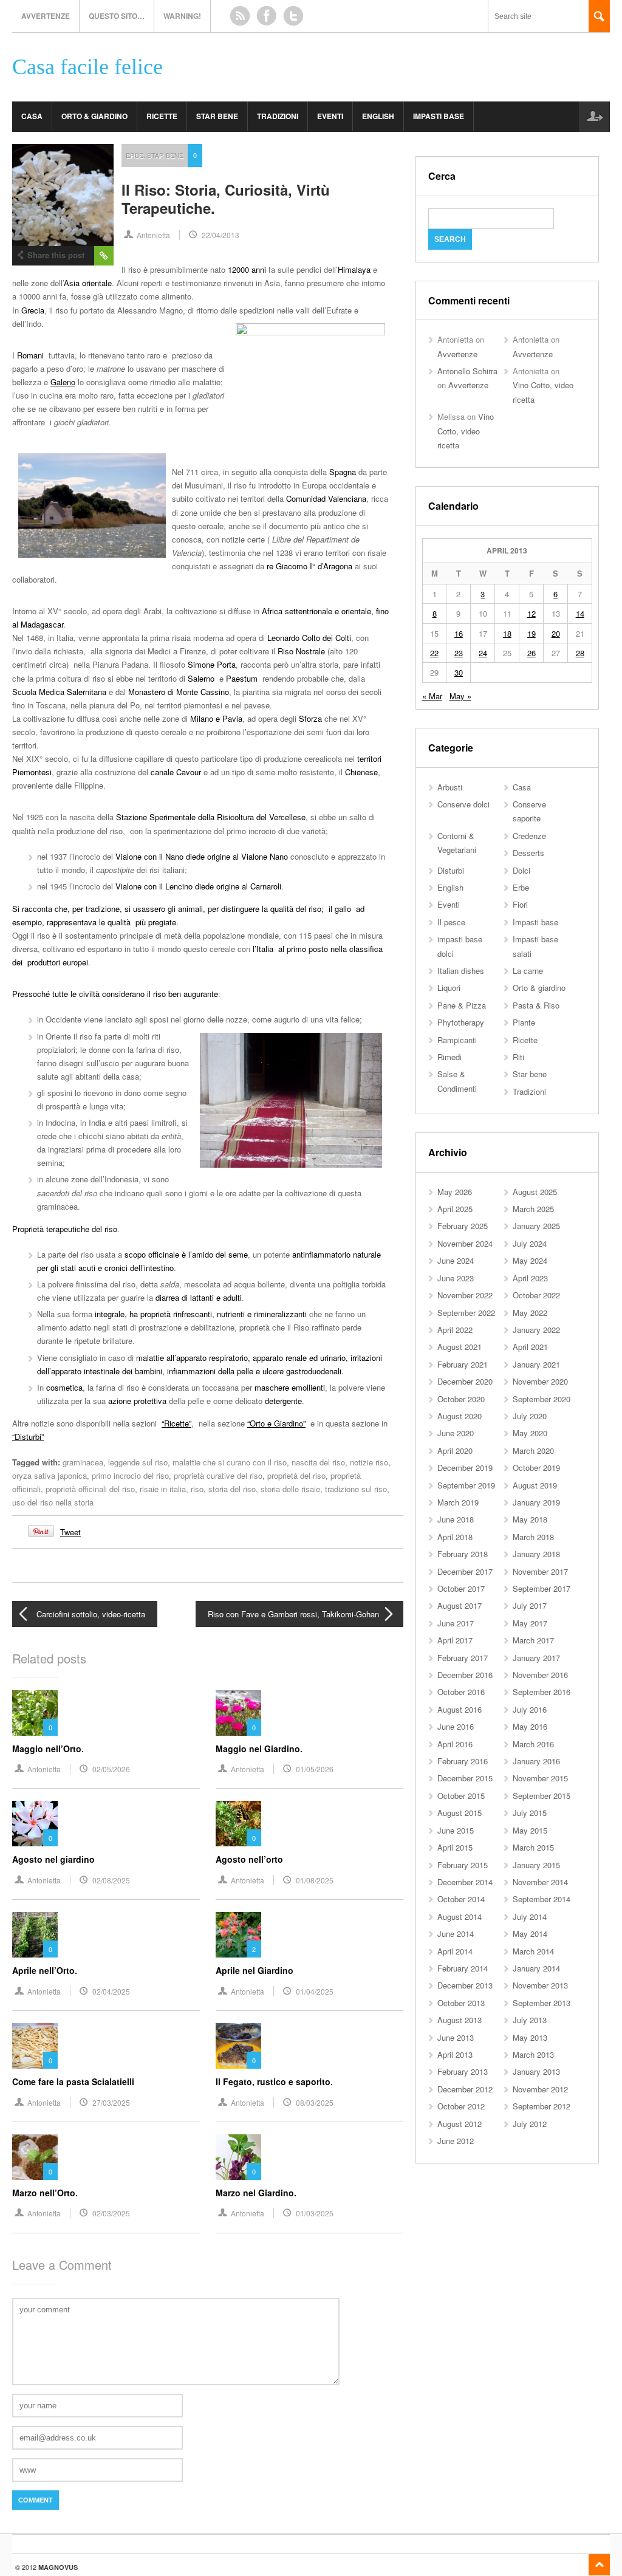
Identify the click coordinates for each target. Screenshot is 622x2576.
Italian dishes (461, 971)
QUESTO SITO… (117, 16)
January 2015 (536, 1865)
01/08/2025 (315, 1880)
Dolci (521, 870)
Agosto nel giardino (53, 1859)
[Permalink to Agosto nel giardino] (35, 1824)
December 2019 (465, 1468)
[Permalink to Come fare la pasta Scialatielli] (35, 2046)
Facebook (267, 16)
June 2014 (456, 1934)
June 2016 (456, 1726)
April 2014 (455, 1951)
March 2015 (533, 1847)
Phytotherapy (461, 1022)
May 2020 (530, 1433)
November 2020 (540, 1381)
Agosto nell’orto (249, 1859)
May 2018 (530, 1519)
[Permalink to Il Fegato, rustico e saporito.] (238, 2046)
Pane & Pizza (462, 1005)
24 (483, 653)
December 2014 (465, 1882)
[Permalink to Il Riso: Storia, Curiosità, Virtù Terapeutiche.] (63, 195)
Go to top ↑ (599, 2565)
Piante (524, 1022)
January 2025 (536, 1226)
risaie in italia (163, 1489)
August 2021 (460, 1347)
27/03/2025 (111, 2102)
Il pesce (451, 922)
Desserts (528, 853)
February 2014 (463, 1968)
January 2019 (536, 1502)
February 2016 (463, 1761)
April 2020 (455, 1451)
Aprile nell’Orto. (45, 1970)
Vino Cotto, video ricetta (466, 431)
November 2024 (465, 1243)
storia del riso (232, 1489)
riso (197, 1489)
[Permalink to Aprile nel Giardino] (238, 1935)
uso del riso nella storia (53, 1502)
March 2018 (533, 1537)
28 (580, 653)
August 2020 (460, 1416)
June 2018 (456, 1519)
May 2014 (530, 1934)
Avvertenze (46, 16)
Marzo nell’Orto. (45, 2193)
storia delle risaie (290, 1489)
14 (580, 613)
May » (460, 696)
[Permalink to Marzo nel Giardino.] (238, 2157)
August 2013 (460, 2020)
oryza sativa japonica (50, 1475)
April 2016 (455, 1744)
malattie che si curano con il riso (230, 1462)
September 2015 (542, 1796)
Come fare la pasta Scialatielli (73, 2081)
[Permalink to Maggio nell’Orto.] (35, 1713)
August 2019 (535, 1485)
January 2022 (536, 1330)
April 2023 (530, 1278)
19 (531, 633)
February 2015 (463, 1865)
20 (556, 633)
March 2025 (533, 1209)
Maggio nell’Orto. (48, 1749)
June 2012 (456, 2141)
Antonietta (153, 235)
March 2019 (458, 1502)
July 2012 (530, 2124)
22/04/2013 (220, 235)
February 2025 (463, 1226)
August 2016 (460, 1709)
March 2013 (533, 2054)
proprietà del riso (296, 1475)
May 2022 (530, 1313)
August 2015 (460, 1813)
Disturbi (451, 870)
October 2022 (536, 1295)
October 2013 (461, 2003)
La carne (528, 971)
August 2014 (460, 1917)
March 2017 (533, 1640)
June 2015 (456, 1830)
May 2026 (455, 1192)
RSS (240, 16)
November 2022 (465, 1295)
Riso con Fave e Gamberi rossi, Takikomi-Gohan (293, 1614)
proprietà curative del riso (218, 1475)
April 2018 (455, 1537)
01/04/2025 (315, 1991)
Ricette (162, 116)
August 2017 (460, 1605)
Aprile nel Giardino (255, 1970)
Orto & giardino (94, 116)
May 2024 (530, 1260)
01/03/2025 (315, 2213)
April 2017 (455, 1640)
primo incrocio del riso (130, 1475)
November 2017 (540, 1571)
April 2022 (455, 1330)
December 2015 (465, 1778)
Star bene (217, 116)
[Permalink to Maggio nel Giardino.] (238, 1713)
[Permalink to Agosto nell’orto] (238, 1824)
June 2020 (456, 1433)
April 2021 (530, 1347)
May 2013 (530, 2037)
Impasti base (439, 116)
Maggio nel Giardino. (259, 1749)
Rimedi (449, 1057)
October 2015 (461, 1796)
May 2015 (530, 1830)
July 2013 (530, 2020)
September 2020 (542, 1399)
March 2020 (533, 1451)
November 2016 (540, 1675)
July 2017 (530, 1605)
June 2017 (456, 1623)
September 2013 (542, 2003)
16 (459, 633)
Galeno (63, 382)
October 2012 (461, 2106)
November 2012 (540, 2089)
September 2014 (542, 1899)
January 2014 (536, 1968)
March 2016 (533, 1744)
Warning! (182, 16)
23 (459, 653)
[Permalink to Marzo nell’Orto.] (35, 2157)
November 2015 (540, 1778)
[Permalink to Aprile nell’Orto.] (35, 1935)
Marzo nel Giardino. (256, 2193)
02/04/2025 (111, 1991)
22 (434, 653)
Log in (594, 117)
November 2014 (540, 1882)
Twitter (293, 16)
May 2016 (530, 1726)
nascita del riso (318, 1462)
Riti (518, 1057)
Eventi (330, 116)
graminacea (83, 1462)
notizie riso (369, 1462)
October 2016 (461, 1692)
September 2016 (542, 1692)
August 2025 (535, 1192)
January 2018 (536, 1554)
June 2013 (456, 2037)
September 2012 (542, 2106)
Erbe (135, 155)
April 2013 (455, 2054)
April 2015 (455, 1847)
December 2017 (465, 1571)
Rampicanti (457, 1040)
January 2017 (536, 1658)
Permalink (104, 256)
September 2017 (542, 1588)
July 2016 (530, 1709)
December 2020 (465, 1381)
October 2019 (536, 1468)
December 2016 (465, 1675)
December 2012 (465, 2089)
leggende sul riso (138, 1462)
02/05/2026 (111, 1769)
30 (459, 672)
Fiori (520, 904)
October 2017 (461, 1588)
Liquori (449, 988)
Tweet (70, 1532)
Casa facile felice (87, 67)
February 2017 (463, 1658)
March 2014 (533, 1951)
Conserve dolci (463, 804)
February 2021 (463, 1364)
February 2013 (463, 2071)
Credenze (529, 836)
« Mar (432, 696)
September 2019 (466, 1485)
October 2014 (461, 1899)
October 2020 (461, 1399)
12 (531, 613)
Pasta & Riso (536, 1005)
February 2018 (463, 1554)
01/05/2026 (315, 1769)
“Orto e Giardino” (276, 1423)
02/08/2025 (111, 1880)
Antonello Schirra (467, 371)
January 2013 (536, 2071)
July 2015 (530, 1813)
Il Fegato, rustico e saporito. (274, 2081)
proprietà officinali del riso (90, 1489)
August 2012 (460, 2124)
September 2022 (466, 1313)
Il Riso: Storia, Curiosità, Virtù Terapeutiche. (226, 199)
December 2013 (465, 1985)
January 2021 (536, 1364)
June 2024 (456, 1260)
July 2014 (530, 1917)
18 (507, 633)
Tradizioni (278, 116)
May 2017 (530, 1623)
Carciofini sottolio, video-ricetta (91, 1614)
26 (531, 653)
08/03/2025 (315, 2102)
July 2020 (530, 1416)
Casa (32, 116)
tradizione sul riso (356, 1489)
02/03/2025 (111, 2213)
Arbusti (450, 787)
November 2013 (540, 1985)
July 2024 (530, 1243)
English (378, 116)
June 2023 (456, 1278)
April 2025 (455, 1209)
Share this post (56, 255)
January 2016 (536, 1761)
